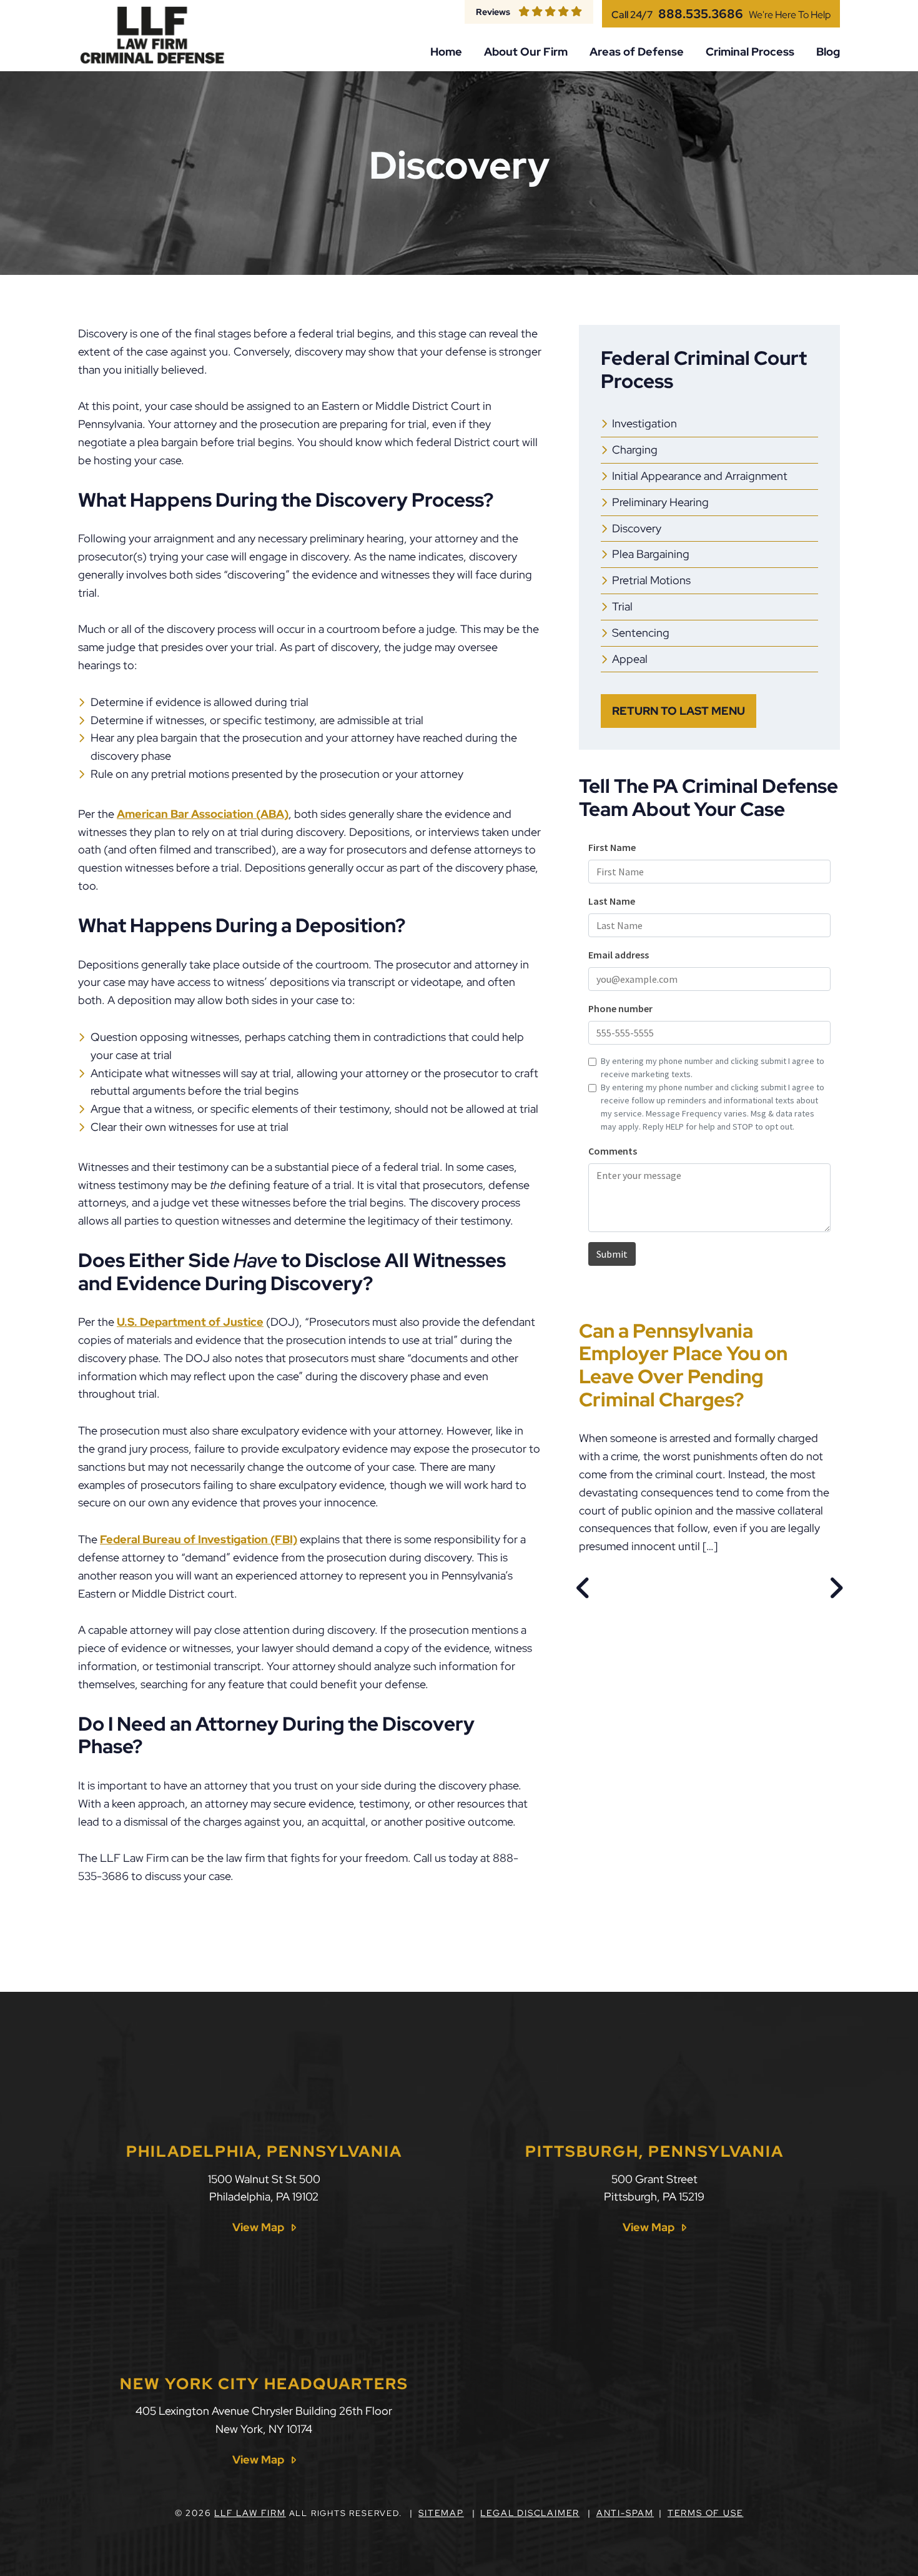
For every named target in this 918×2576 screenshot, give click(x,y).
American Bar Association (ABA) (203, 814)
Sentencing (641, 633)
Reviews (493, 12)
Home (446, 52)
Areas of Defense (637, 52)
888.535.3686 (701, 14)
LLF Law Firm (250, 2513)
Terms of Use (706, 2513)
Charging (635, 450)
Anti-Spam (625, 2513)
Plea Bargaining (651, 554)
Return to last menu (679, 711)
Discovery (637, 528)
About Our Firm (526, 52)
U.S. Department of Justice (190, 1322)
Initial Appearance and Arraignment (700, 476)
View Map (258, 2227)
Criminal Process (750, 52)
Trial (622, 606)
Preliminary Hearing (660, 502)
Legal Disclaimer (530, 2513)
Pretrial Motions (651, 580)
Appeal (630, 659)
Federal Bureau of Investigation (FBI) (199, 1539)
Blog (828, 52)
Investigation (644, 423)
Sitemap (441, 2513)
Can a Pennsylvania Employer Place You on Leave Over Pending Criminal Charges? (683, 1365)
